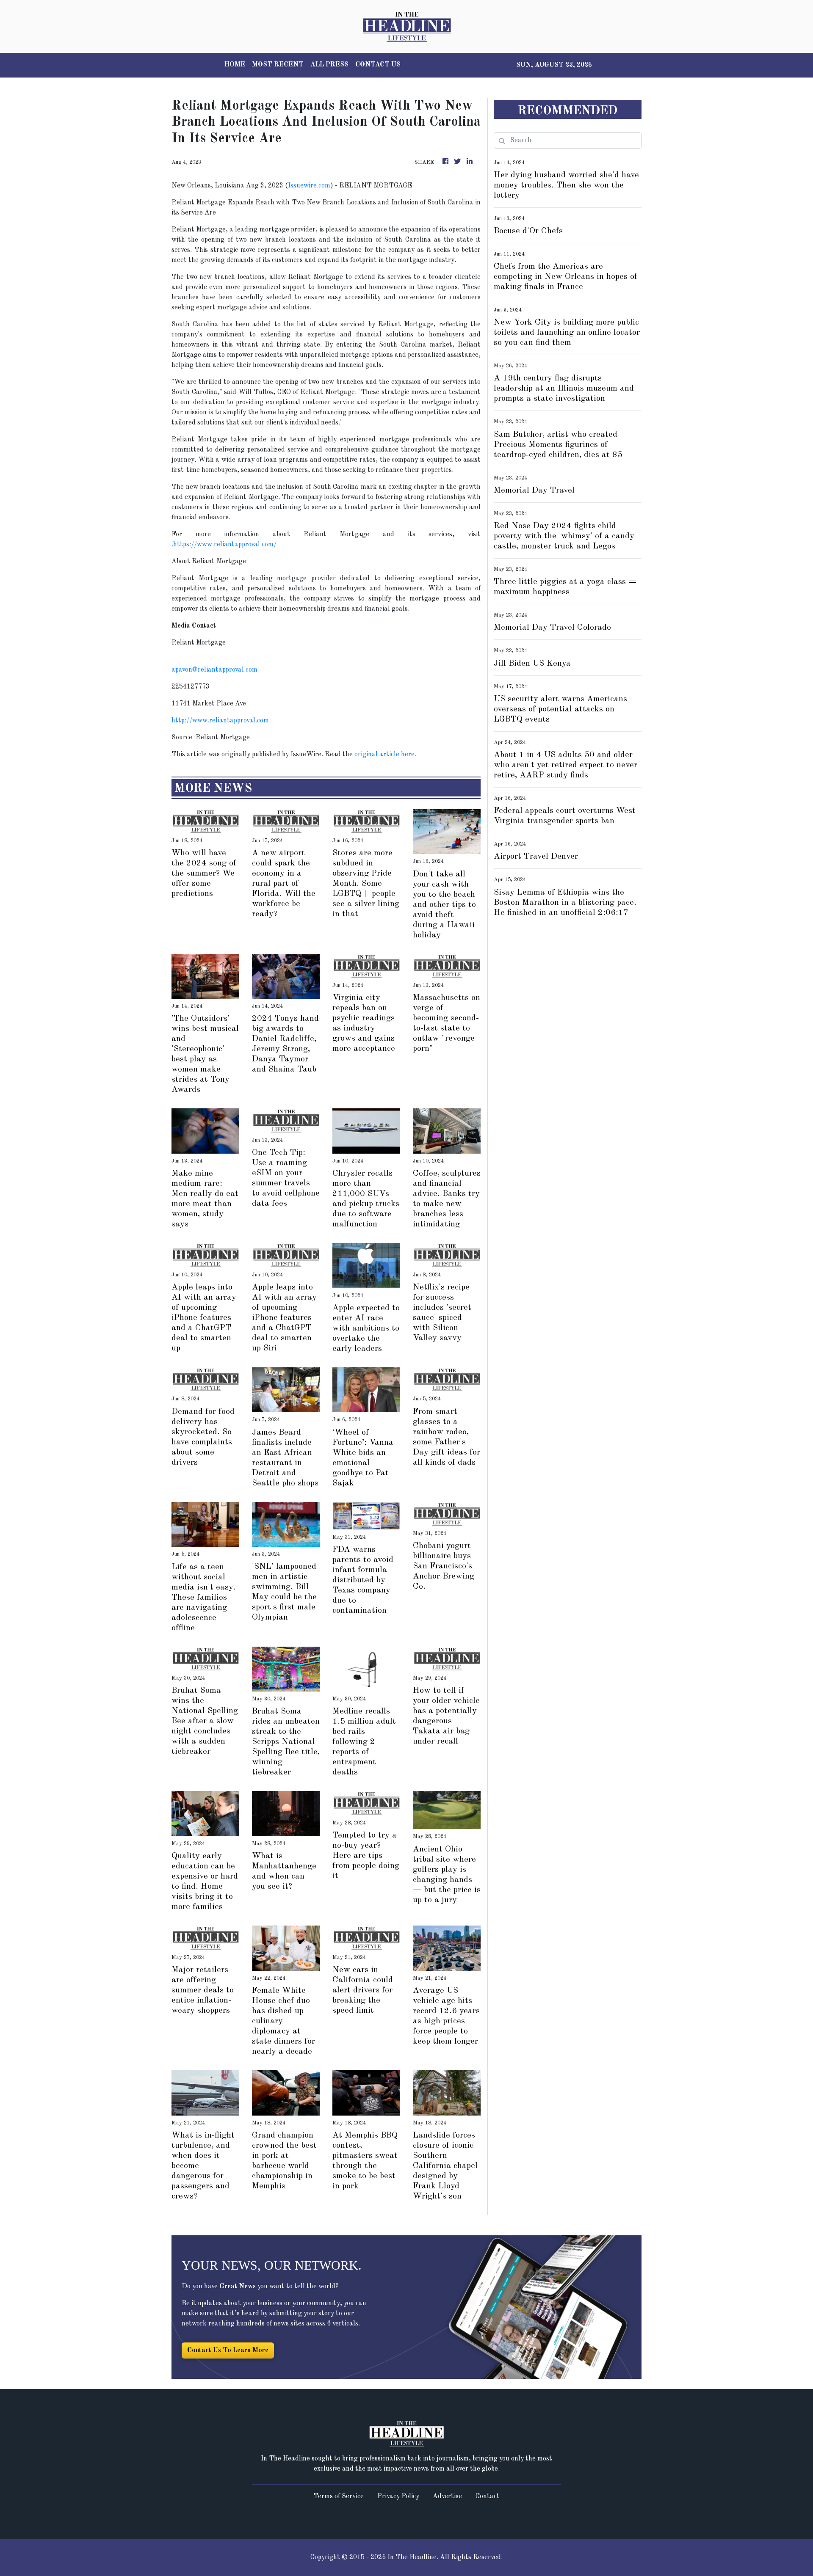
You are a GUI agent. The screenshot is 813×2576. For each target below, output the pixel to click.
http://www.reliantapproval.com (220, 721)
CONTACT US (378, 65)
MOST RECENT (278, 65)
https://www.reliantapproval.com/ (225, 545)
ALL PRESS (329, 65)
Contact (488, 2496)
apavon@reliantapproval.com (214, 670)
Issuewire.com (309, 186)
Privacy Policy (398, 2496)
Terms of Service (339, 2496)
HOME (235, 65)
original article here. (385, 755)
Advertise (447, 2496)
